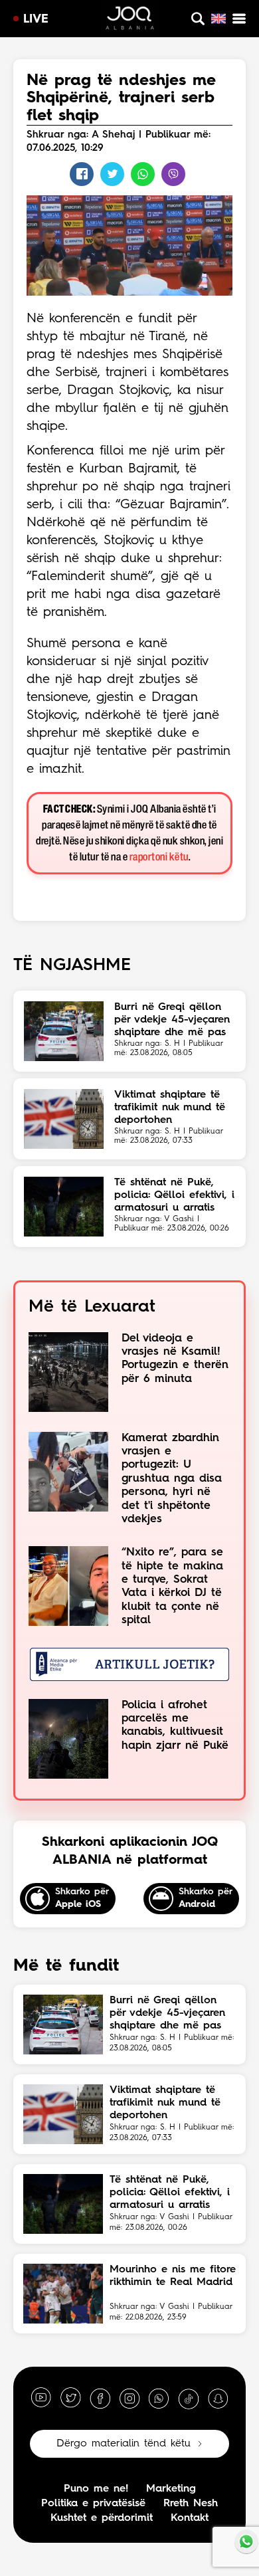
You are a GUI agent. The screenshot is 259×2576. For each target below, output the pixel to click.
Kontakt (190, 2518)
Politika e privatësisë (93, 2504)
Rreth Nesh (191, 2504)
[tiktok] (189, 2398)
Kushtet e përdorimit (102, 2518)
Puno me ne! (96, 2489)
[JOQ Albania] (130, 20)
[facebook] (100, 2398)
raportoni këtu (159, 857)
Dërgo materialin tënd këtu (124, 2444)
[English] (218, 19)
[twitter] (70, 2398)
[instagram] (129, 2398)
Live (36, 19)
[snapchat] (218, 2398)
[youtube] (41, 2398)
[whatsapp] (159, 2398)
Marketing (171, 2489)
